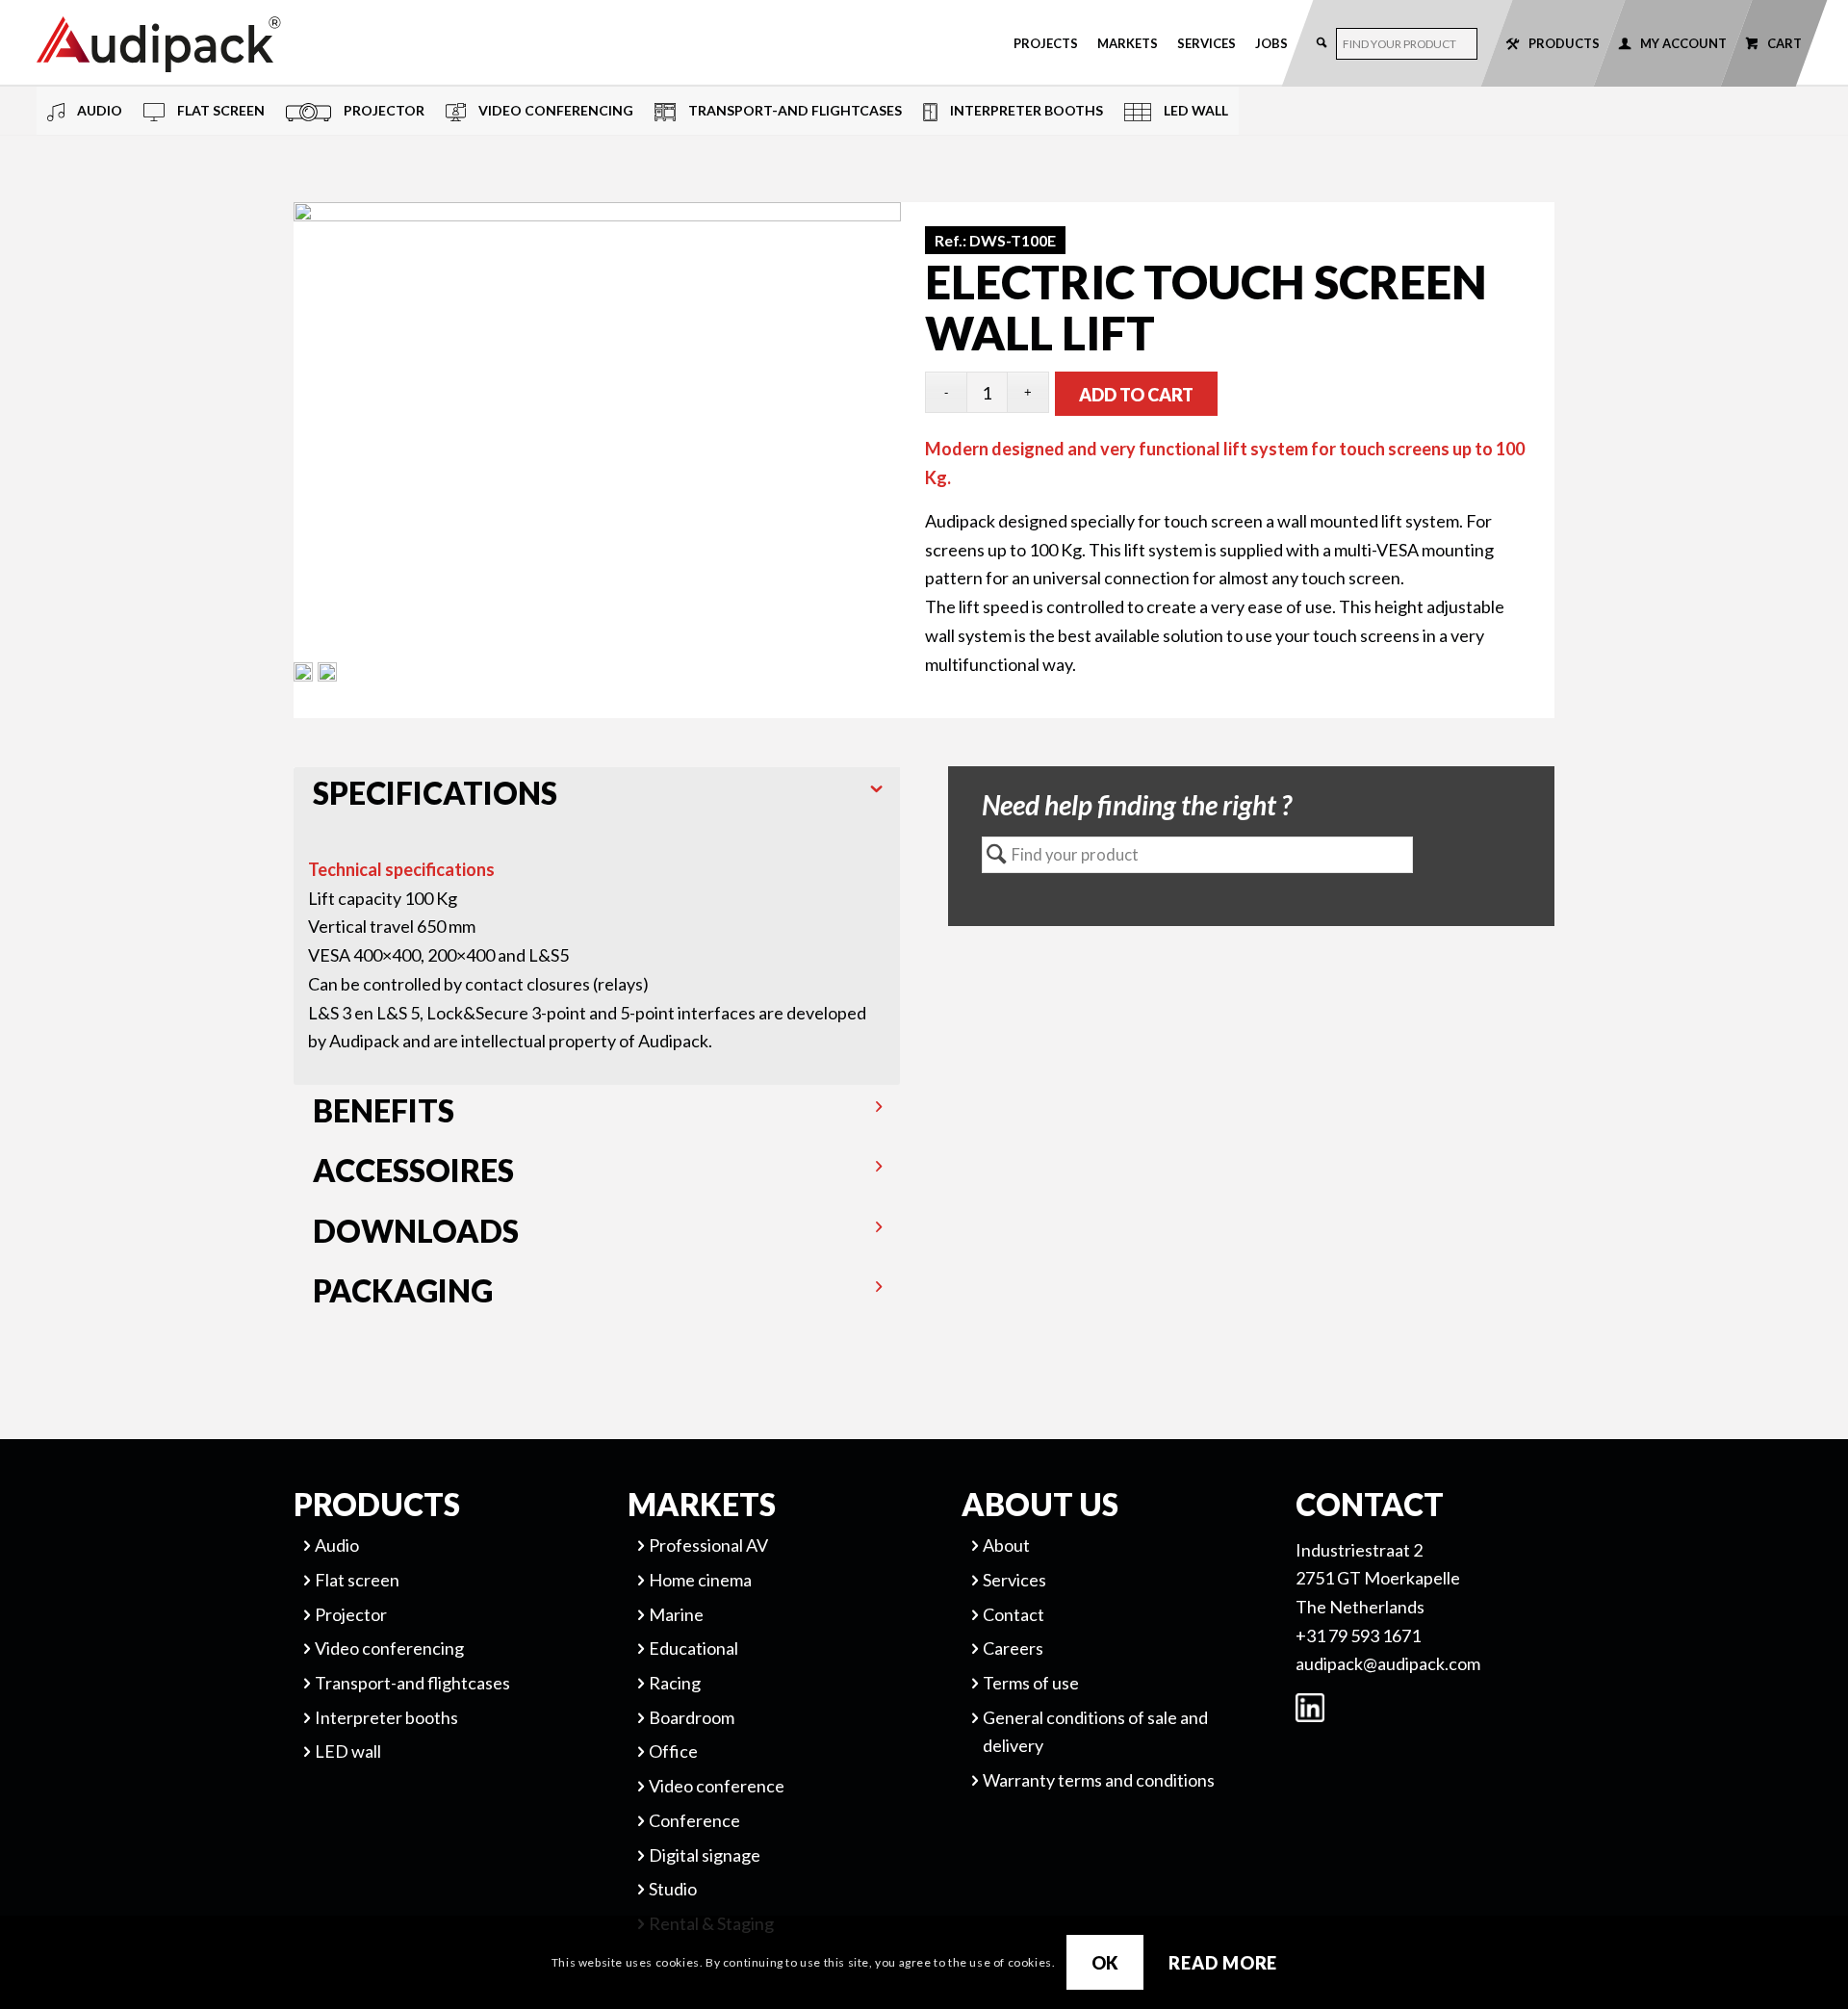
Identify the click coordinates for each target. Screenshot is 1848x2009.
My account (1683, 43)
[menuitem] (1046, 43)
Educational (693, 1648)
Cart (1784, 43)
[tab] (597, 797)
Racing (675, 1683)
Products (1564, 43)
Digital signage (705, 1855)
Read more (1223, 1962)
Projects (1046, 43)
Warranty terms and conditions (1099, 1780)
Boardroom (692, 1717)
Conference (694, 1820)
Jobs (1271, 43)
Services (1206, 43)
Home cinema (700, 1580)
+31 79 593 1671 (1358, 1636)
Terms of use (1031, 1683)
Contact (1014, 1614)
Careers (1013, 1648)
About (1006, 1545)
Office (673, 1751)
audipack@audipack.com (1388, 1663)
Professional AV (708, 1545)
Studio (673, 1889)
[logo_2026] (229, 44)
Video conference (717, 1786)
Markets (1128, 43)
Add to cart (1136, 395)
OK (1106, 1962)
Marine (676, 1614)
